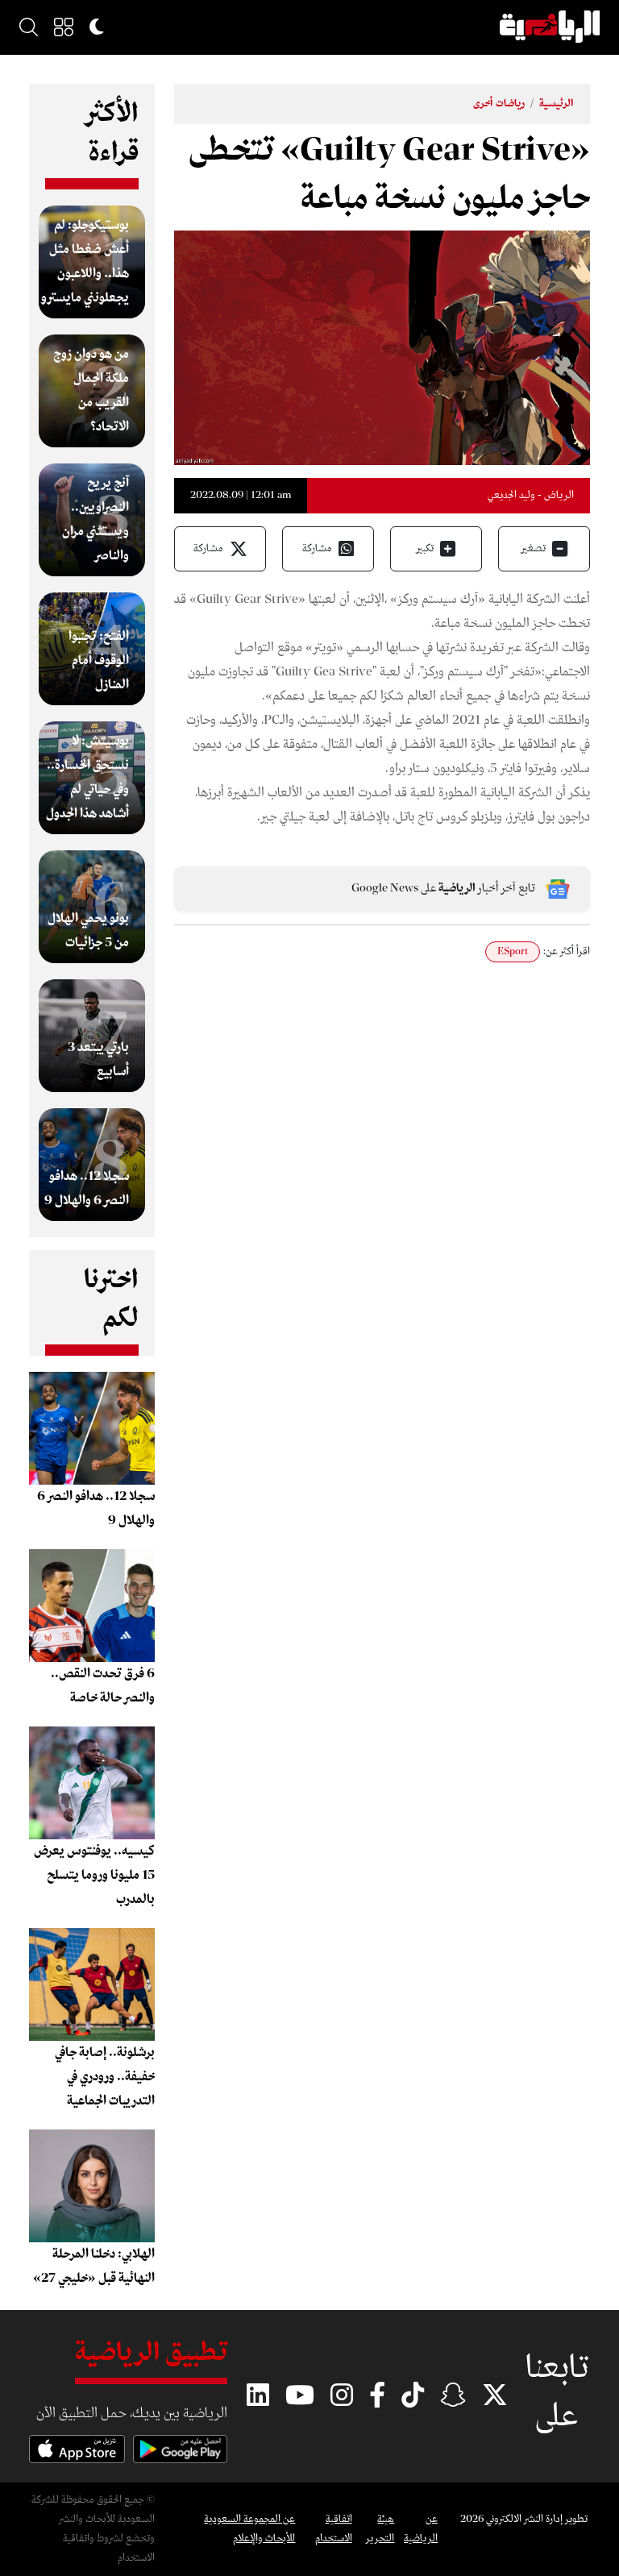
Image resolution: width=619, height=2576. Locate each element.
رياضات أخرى (499, 104)
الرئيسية (557, 104)
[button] (64, 27)
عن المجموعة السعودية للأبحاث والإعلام (249, 2529)
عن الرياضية (421, 2529)
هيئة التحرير (380, 2529)
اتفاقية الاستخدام (333, 2529)
